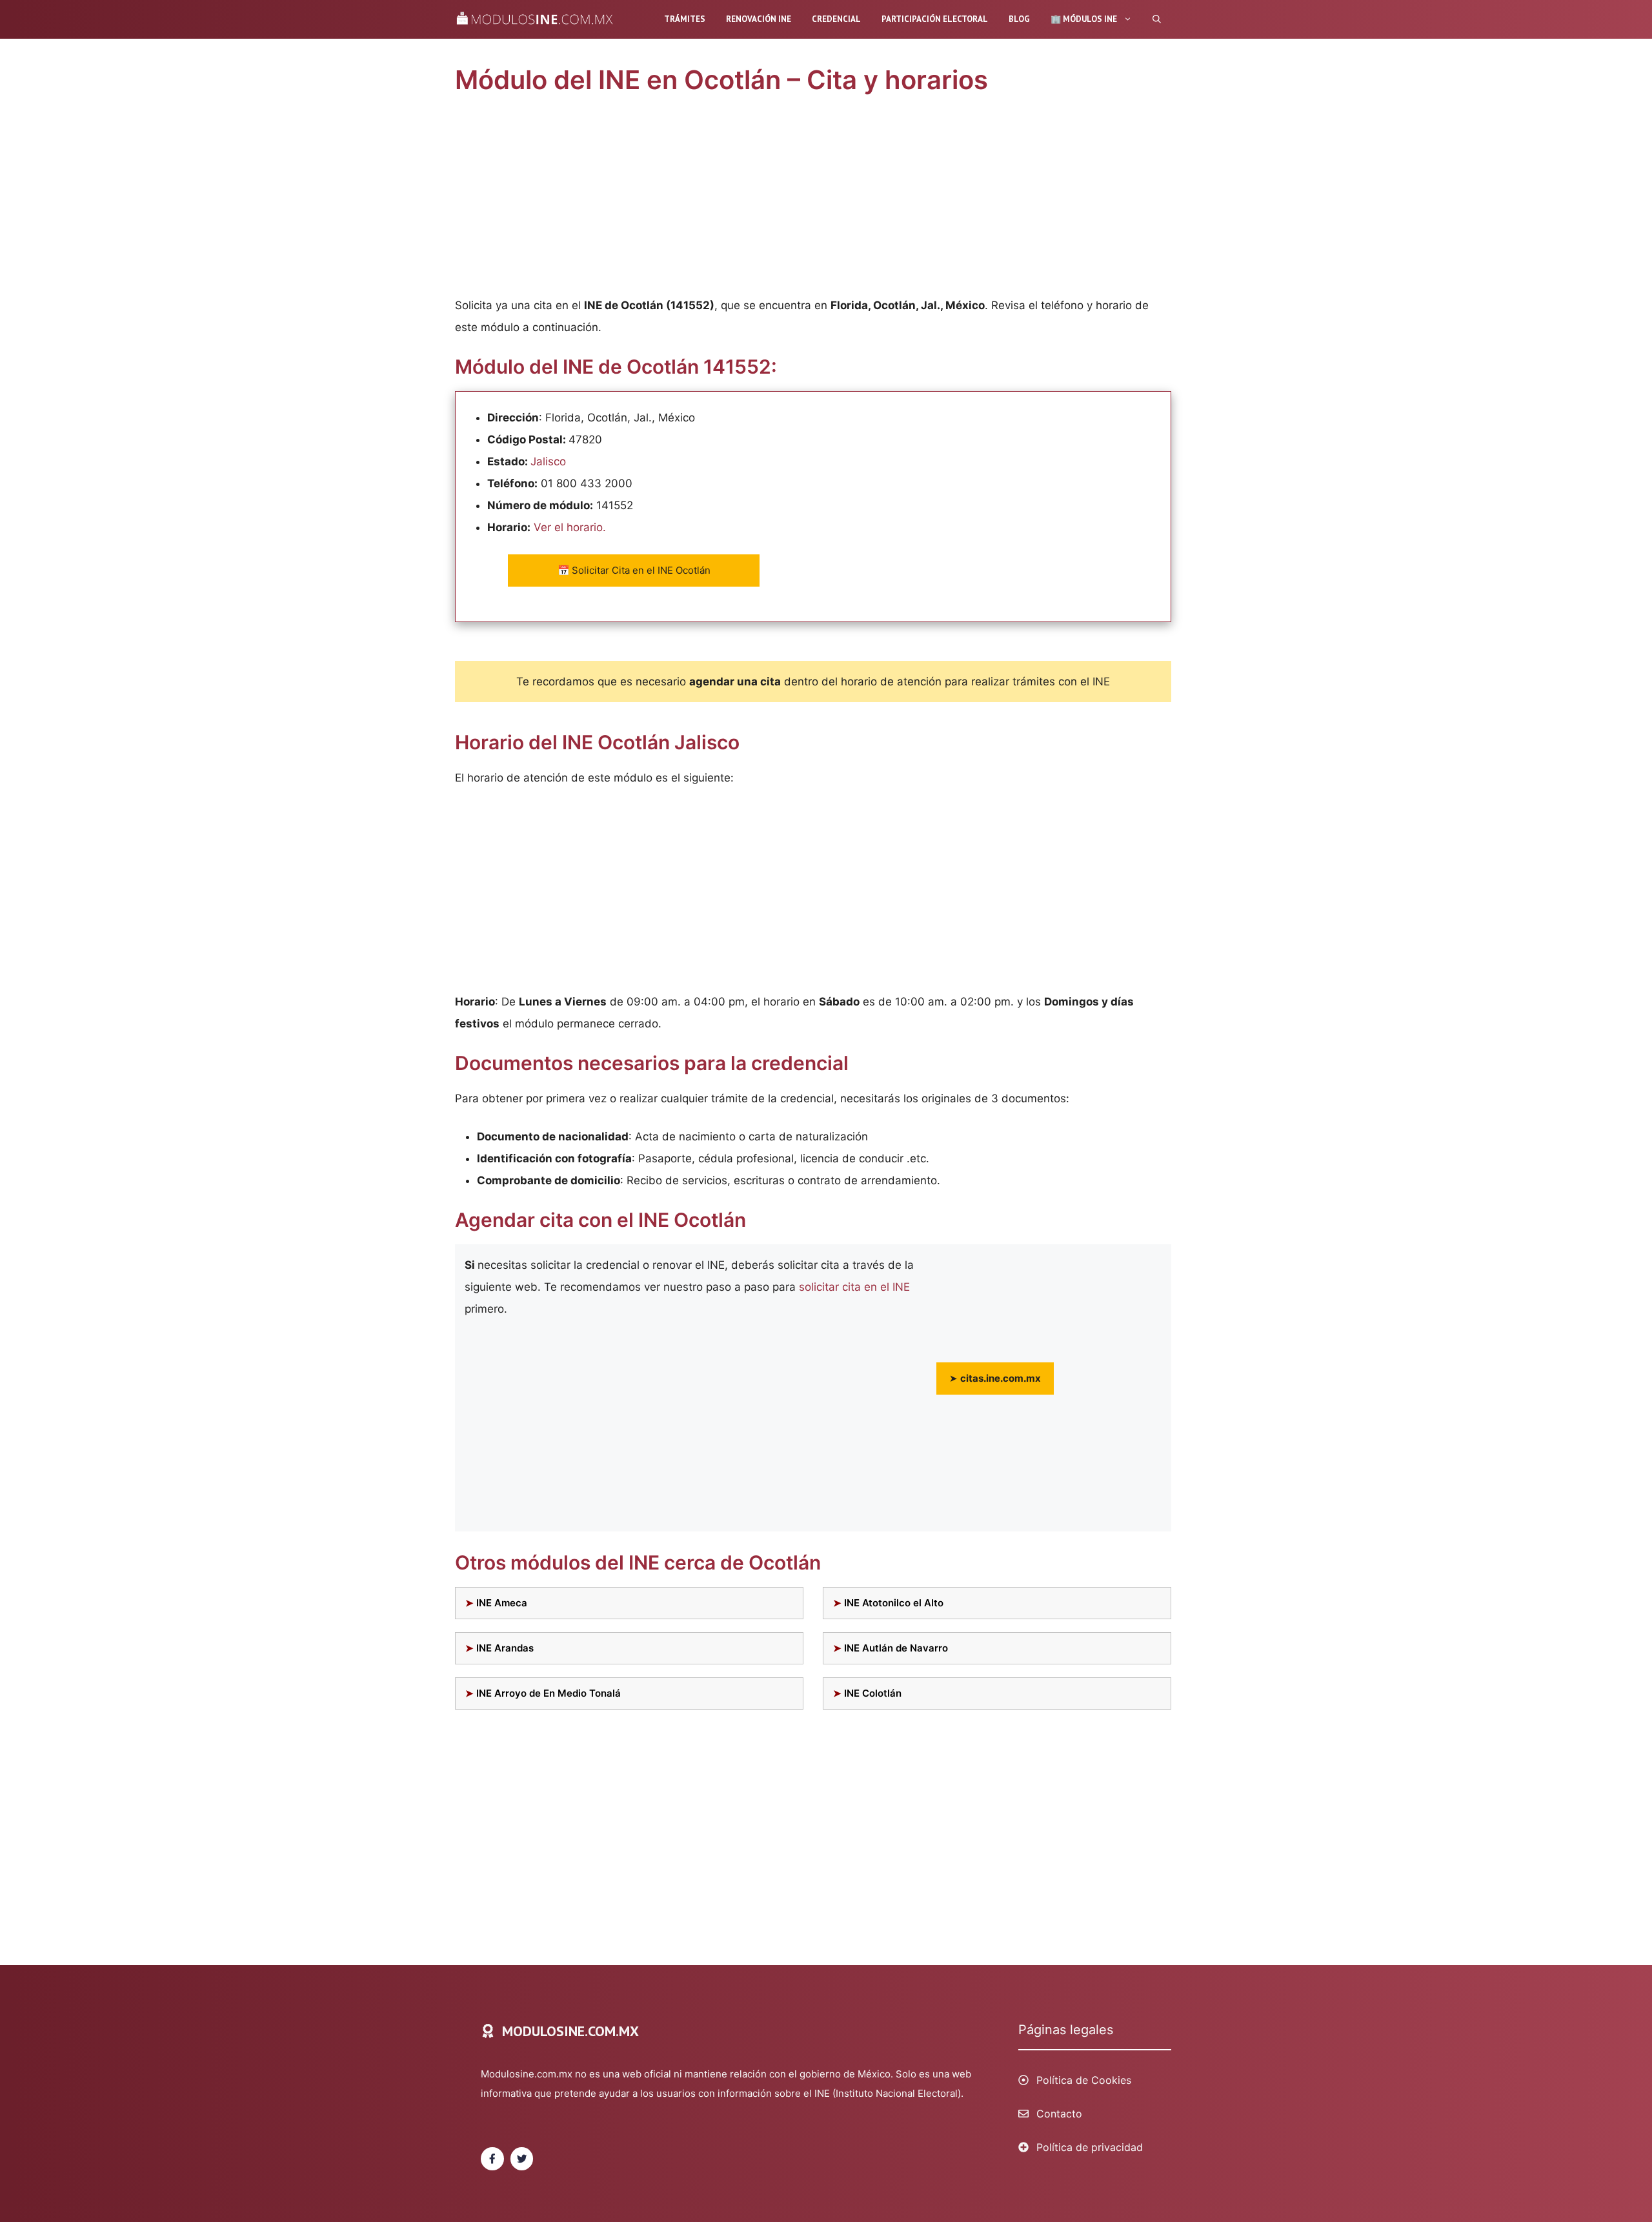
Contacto (1059, 2114)
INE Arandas (505, 1648)
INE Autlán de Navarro (896, 1648)
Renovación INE (759, 19)
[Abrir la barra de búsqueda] (1157, 19)
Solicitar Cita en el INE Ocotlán (634, 570)
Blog (1019, 19)
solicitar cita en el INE (854, 1287)
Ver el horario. (570, 527)
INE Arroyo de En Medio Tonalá (549, 1693)
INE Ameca (502, 1603)
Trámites (685, 19)
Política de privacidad (1090, 2147)
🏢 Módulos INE (1084, 19)
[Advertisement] (813, 199)
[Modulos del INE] (538, 19)
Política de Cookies (1084, 2080)
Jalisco (548, 461)
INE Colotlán (873, 1693)
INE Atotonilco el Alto (894, 1603)
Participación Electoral (935, 19)
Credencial (836, 19)
